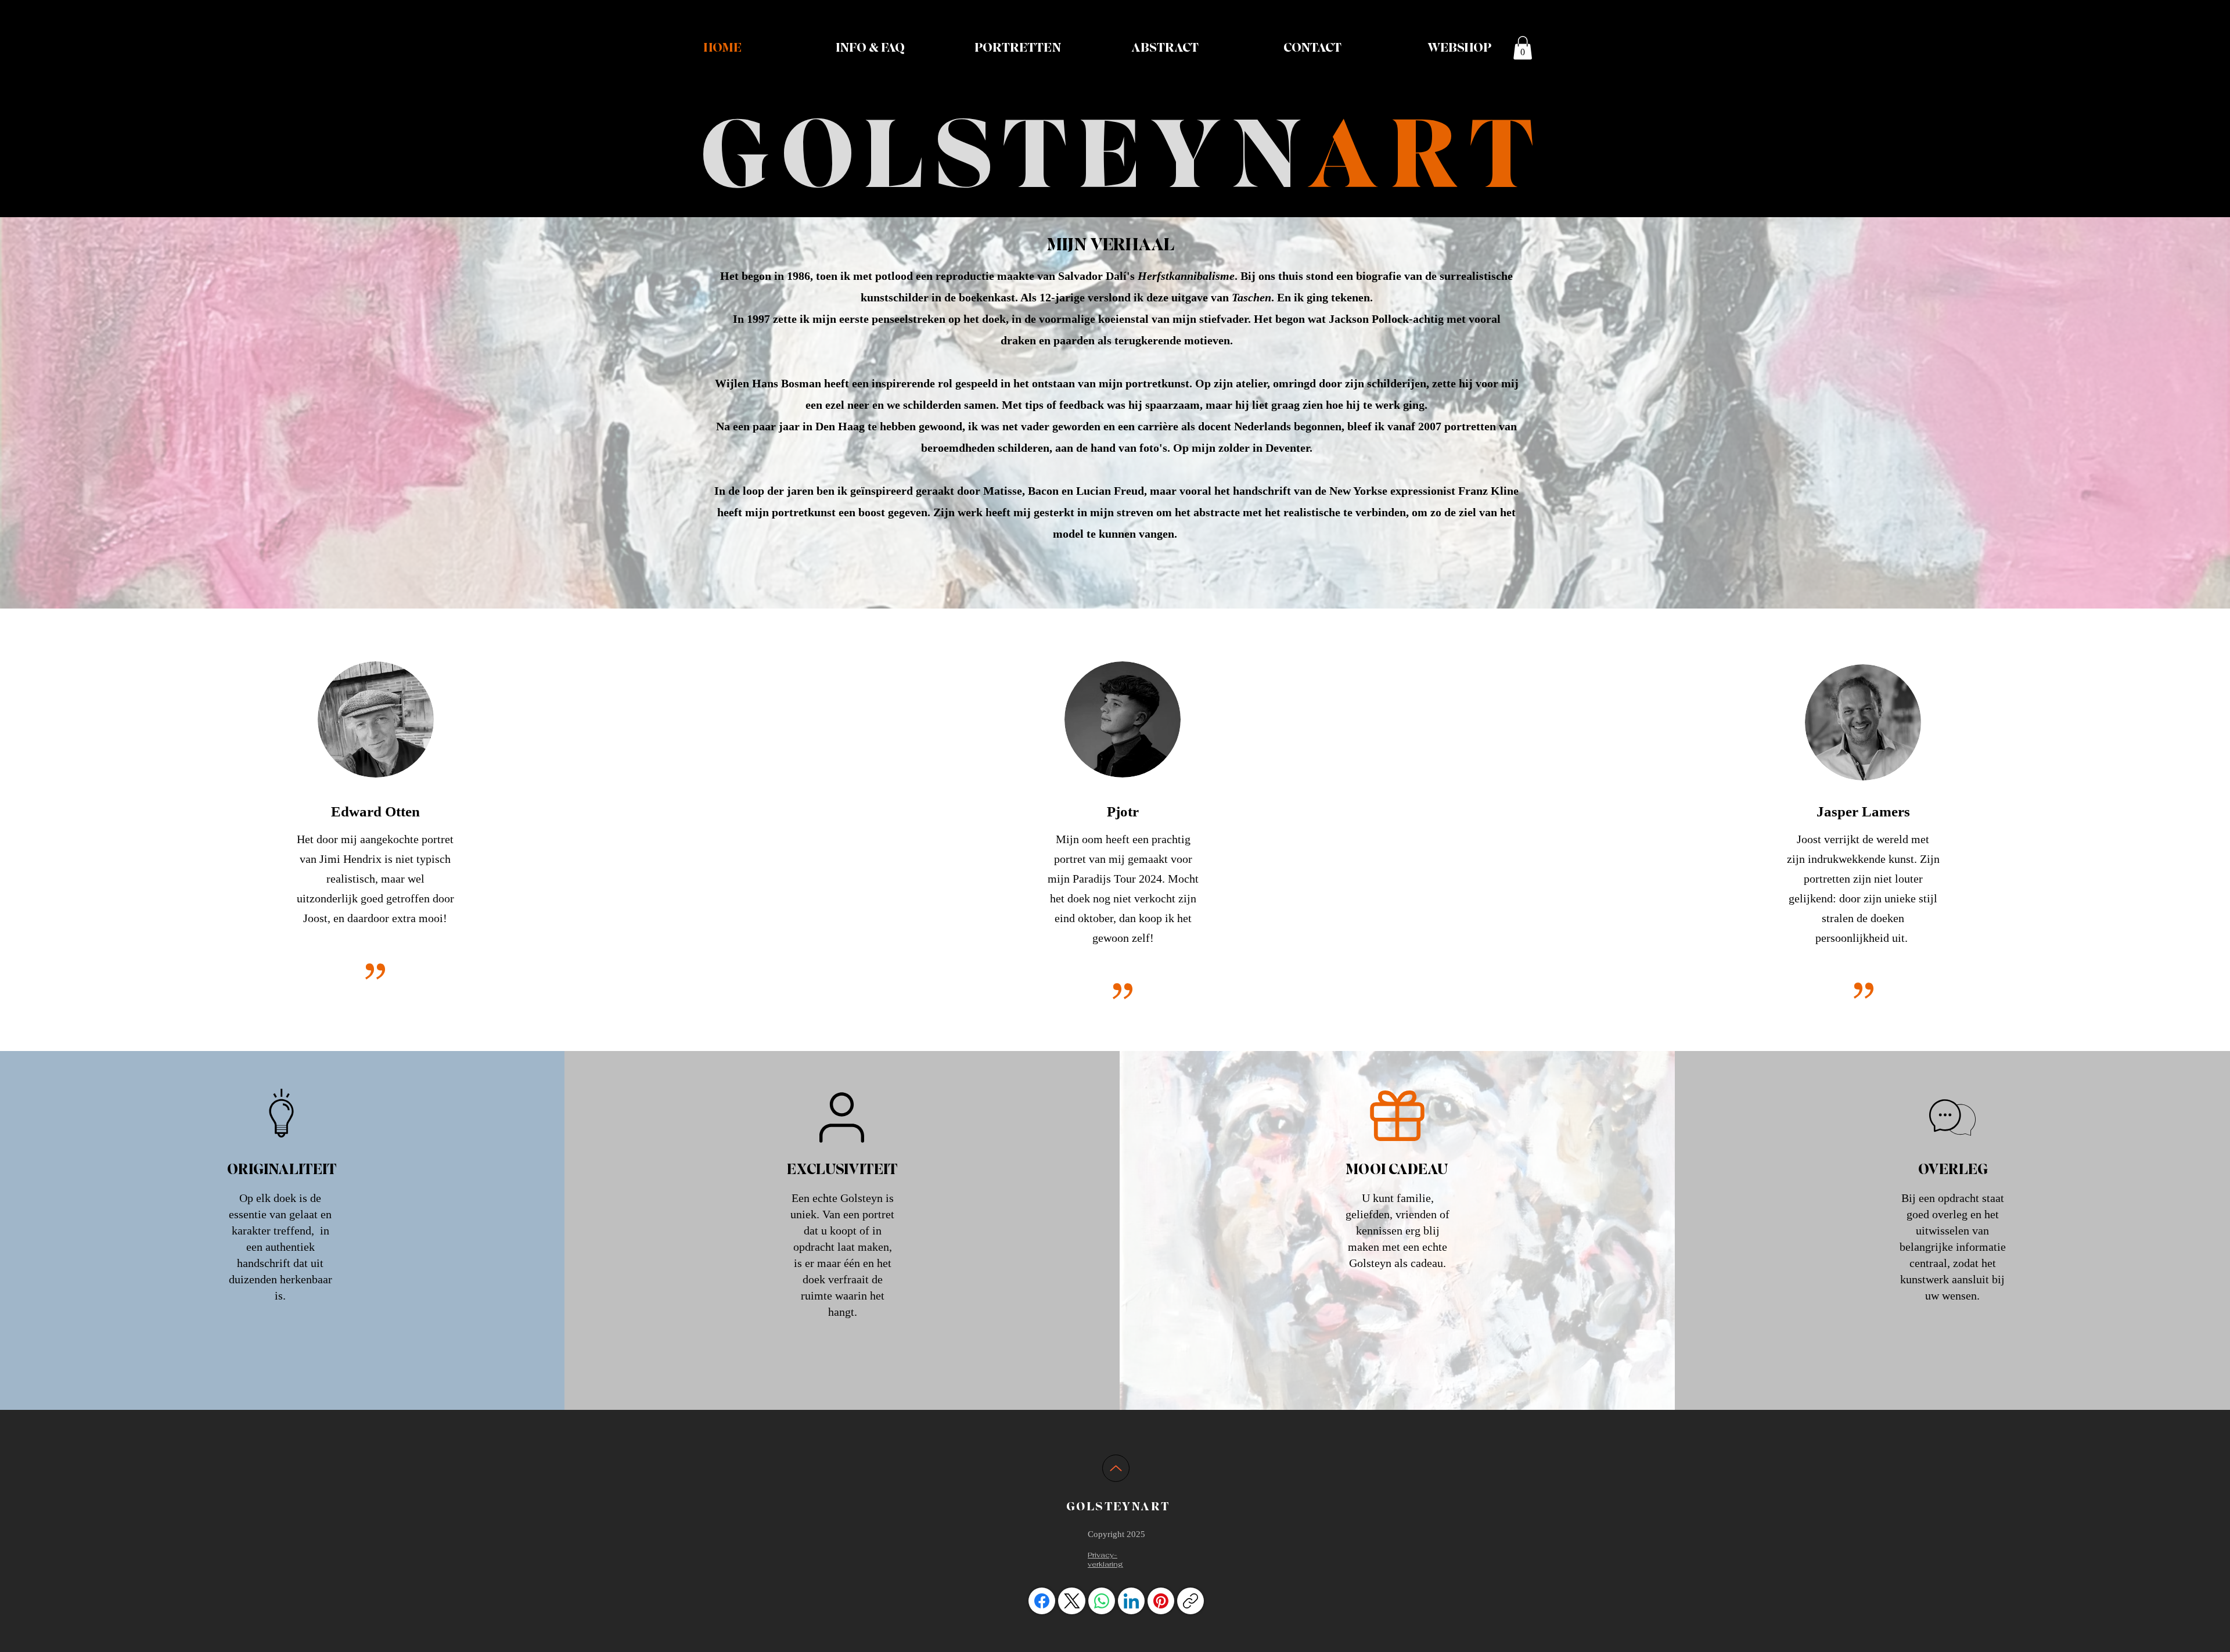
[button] (1523, 48)
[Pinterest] (1161, 1601)
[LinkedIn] (1131, 1601)
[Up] (1116, 1468)
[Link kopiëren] (1190, 1601)
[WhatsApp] (1102, 1601)
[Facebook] (1042, 1601)
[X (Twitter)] (1072, 1601)
